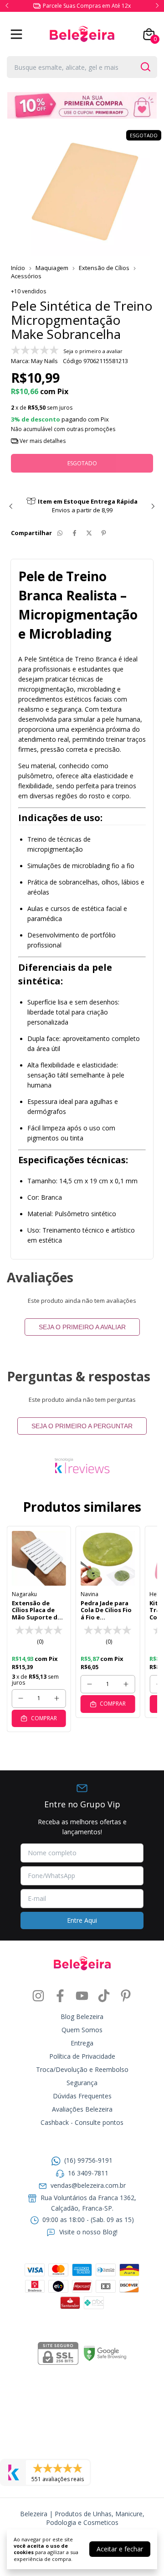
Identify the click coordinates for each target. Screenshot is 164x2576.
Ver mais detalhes (42, 441)
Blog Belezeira (82, 2017)
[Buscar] (145, 67)
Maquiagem (52, 268)
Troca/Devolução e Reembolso (82, 2069)
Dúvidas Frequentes (82, 2096)
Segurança (82, 2083)
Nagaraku (24, 1594)
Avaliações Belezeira (82, 2109)
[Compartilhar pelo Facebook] (74, 533)
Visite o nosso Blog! (88, 2232)
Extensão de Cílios (105, 268)
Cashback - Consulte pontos (82, 2122)
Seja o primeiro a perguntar (82, 1426)
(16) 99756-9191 (88, 2160)
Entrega (82, 2043)
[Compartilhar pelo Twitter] (89, 533)
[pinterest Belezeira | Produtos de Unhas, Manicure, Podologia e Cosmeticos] (126, 1996)
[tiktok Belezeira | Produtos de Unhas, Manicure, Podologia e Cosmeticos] (104, 1996)
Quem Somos (82, 2030)
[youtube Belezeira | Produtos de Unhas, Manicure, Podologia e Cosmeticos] (82, 1996)
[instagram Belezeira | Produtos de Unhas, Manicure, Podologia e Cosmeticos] (38, 1996)
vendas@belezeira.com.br (88, 2185)
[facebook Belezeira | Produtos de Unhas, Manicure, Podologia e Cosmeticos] (60, 1996)
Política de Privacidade (82, 2056)
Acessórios (26, 276)
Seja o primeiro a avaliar (82, 1327)
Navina (90, 1594)
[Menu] (18, 34)
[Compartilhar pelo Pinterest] (104, 533)
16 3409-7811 (88, 2173)
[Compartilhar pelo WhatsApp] (60, 533)
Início (18, 268)
